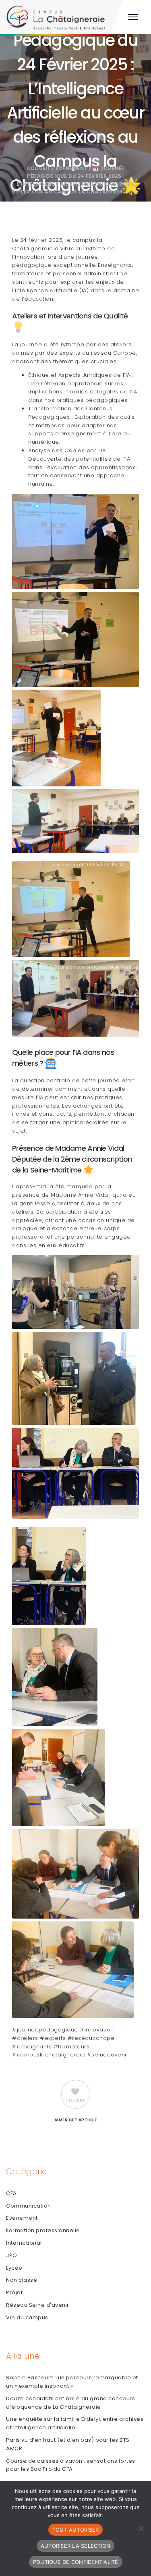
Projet (14, 2292)
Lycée (14, 2268)
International (24, 2243)
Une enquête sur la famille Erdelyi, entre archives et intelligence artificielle (75, 2423)
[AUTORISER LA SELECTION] (141, 2528)
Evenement (71, 168)
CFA (11, 2193)
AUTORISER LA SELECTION (76, 2546)
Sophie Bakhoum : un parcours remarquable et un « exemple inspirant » (72, 2382)
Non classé (22, 2280)
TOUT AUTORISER (76, 2530)
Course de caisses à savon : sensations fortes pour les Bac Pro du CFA (71, 2465)
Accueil (38, 168)
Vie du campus (27, 2317)
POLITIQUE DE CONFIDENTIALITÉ (76, 2562)
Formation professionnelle (43, 2230)
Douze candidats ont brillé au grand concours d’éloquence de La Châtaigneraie (70, 2403)
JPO (12, 2255)
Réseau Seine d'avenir (38, 2305)
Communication (29, 2206)
